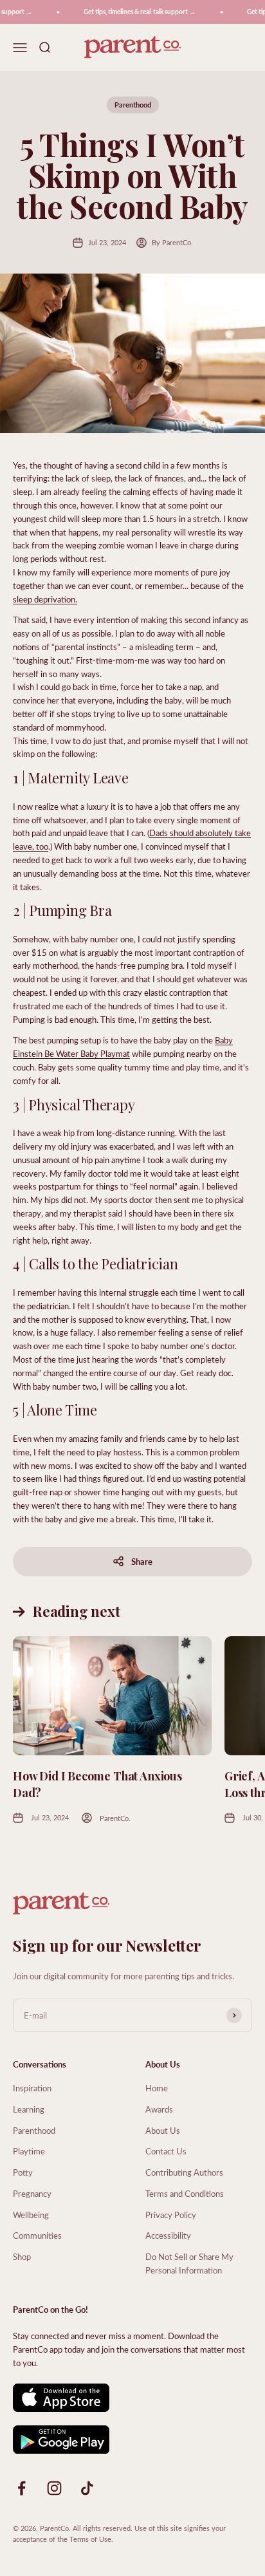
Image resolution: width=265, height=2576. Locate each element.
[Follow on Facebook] (22, 2488)
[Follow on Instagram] (54, 2488)
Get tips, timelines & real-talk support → (134, 12)
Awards (159, 2109)
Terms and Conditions (185, 2193)
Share (142, 1561)
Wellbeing (31, 2215)
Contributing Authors (184, 2172)
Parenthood (133, 105)
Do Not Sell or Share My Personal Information (189, 2263)
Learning (29, 2109)
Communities (37, 2235)
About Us (163, 2130)
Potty (23, 2172)
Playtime (29, 2151)
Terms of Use (90, 2539)
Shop (22, 2256)
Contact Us (166, 2151)
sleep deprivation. (45, 599)
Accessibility (168, 2235)
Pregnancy (32, 2193)
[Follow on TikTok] (87, 2488)
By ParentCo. (172, 242)
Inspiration (32, 2088)
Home (157, 2088)
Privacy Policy (171, 2215)
